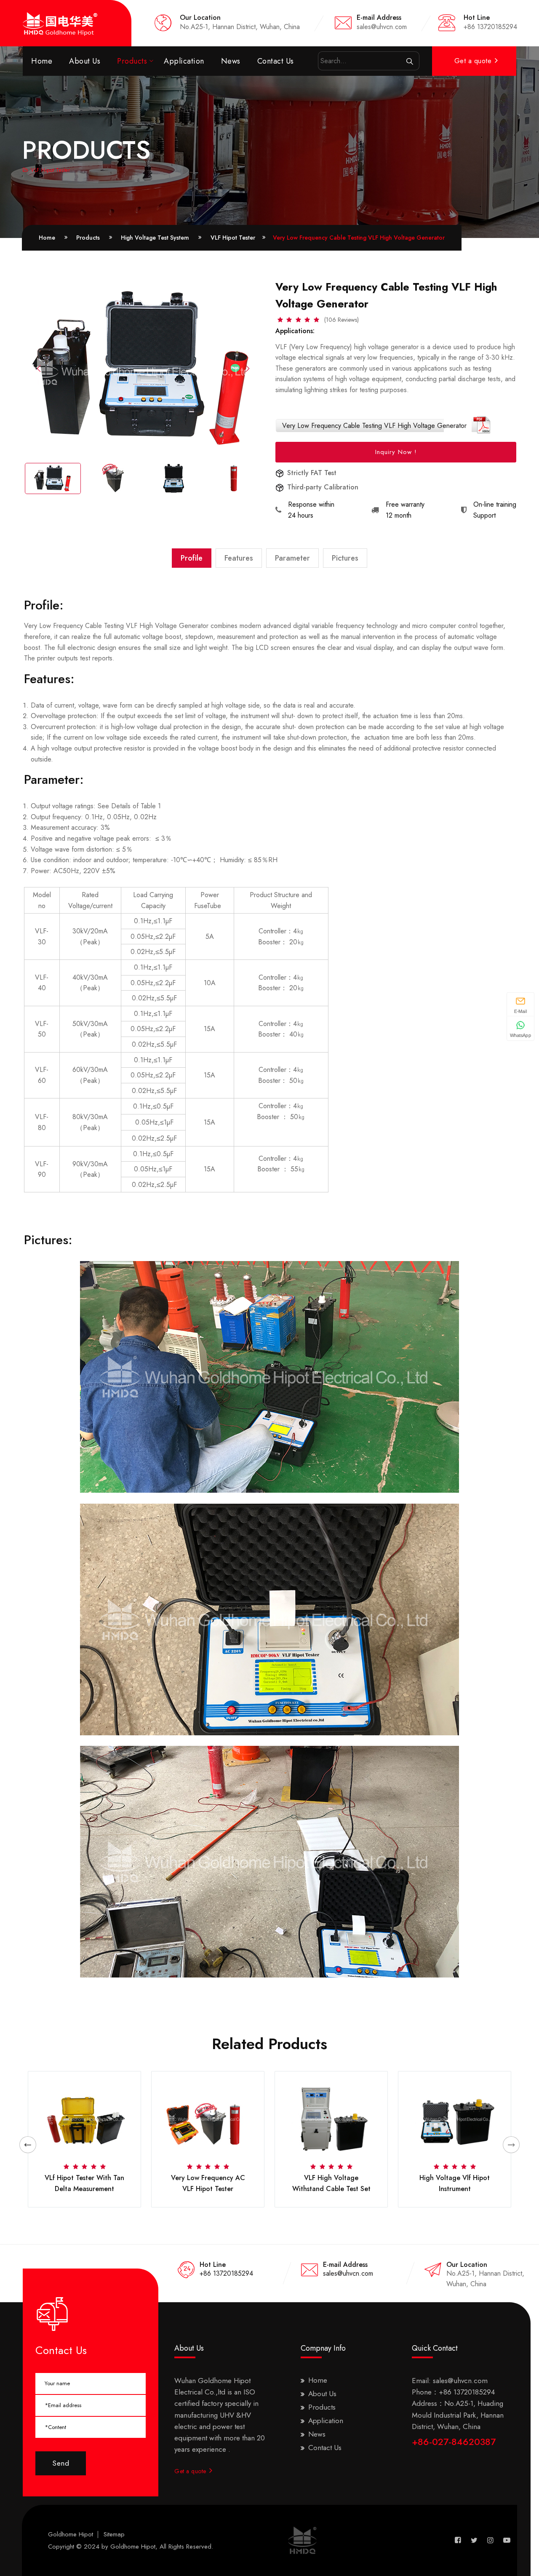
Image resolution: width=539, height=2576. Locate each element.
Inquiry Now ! (396, 452)
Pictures (345, 558)
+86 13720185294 (226, 2273)
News (231, 61)
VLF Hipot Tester (50, 170)
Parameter (292, 558)
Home (42, 61)
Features (239, 558)
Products (132, 61)
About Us (85, 61)
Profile (192, 558)
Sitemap (114, 2534)
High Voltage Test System (155, 238)
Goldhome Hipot (71, 2534)
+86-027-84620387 (454, 2442)
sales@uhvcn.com (348, 2273)
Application (184, 61)
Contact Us (276, 61)
